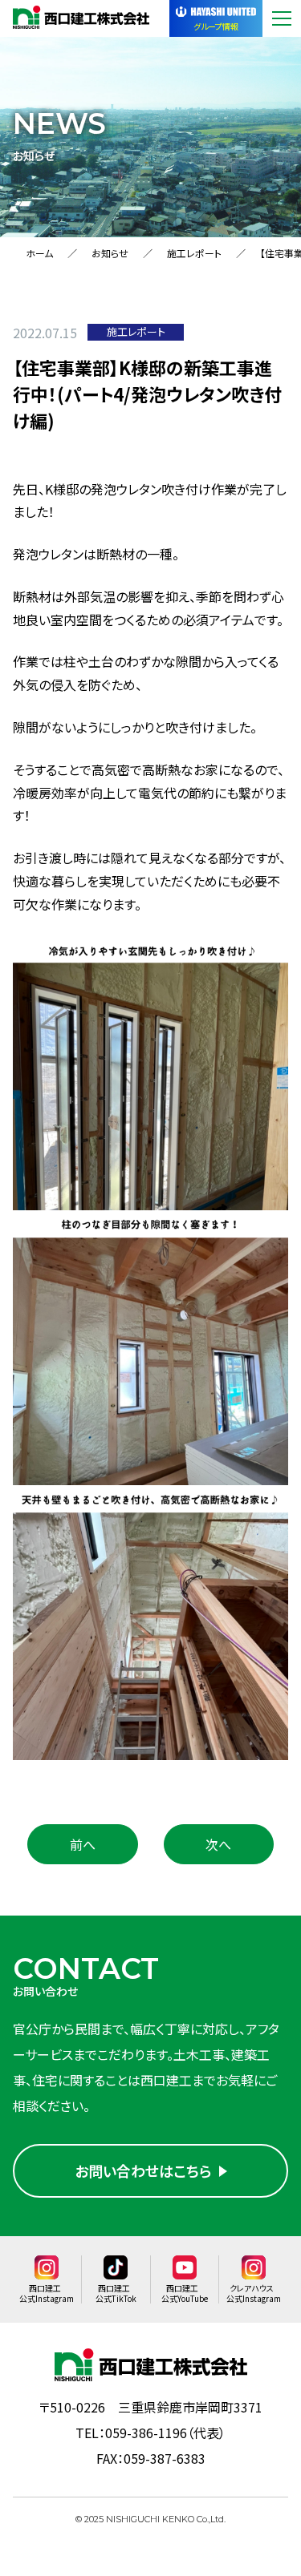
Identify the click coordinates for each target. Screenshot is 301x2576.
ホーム (39, 253)
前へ (83, 1844)
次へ (218, 1844)
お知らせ (110, 253)
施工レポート (194, 253)
